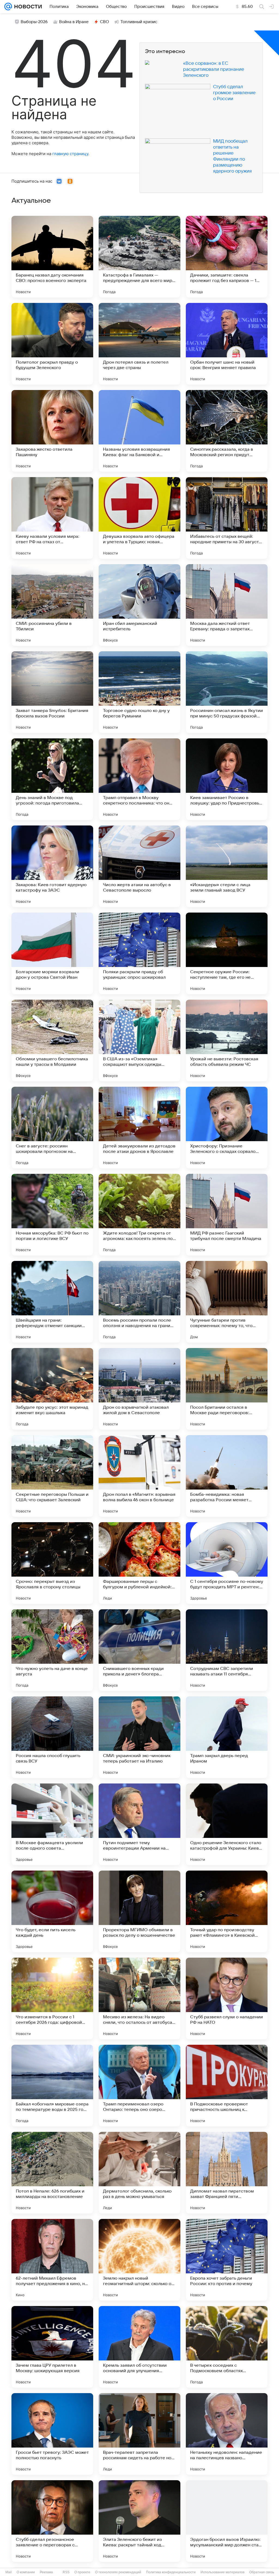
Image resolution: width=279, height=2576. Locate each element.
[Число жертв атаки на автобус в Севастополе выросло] (139, 866)
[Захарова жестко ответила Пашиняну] (52, 431)
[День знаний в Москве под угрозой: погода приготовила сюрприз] (52, 779)
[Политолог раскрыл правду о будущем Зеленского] (52, 344)
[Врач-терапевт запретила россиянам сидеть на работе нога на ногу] (139, 2434)
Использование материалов (222, 2572)
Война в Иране (74, 22)
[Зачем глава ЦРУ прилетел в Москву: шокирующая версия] (52, 2347)
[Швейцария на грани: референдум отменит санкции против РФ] (52, 1302)
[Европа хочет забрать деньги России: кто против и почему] (227, 2260)
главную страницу (70, 154)
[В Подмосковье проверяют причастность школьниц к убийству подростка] (227, 2086)
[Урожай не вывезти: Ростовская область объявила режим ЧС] (227, 1040)
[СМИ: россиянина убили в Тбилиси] (52, 605)
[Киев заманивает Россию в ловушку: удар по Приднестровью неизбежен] (227, 779)
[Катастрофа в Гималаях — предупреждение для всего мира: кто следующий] (139, 257)
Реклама (46, 2572)
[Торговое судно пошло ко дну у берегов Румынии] (139, 692)
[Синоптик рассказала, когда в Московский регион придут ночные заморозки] (227, 431)
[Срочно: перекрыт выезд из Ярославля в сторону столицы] (52, 1563)
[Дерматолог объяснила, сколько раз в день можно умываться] (139, 2173)
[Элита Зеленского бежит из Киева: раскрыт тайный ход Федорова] (139, 2521)
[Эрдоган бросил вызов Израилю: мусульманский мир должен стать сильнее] (227, 2521)
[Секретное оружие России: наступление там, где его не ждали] (227, 953)
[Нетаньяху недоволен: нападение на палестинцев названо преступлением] (227, 2434)
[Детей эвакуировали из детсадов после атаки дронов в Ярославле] (139, 1128)
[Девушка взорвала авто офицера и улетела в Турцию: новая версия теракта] (139, 518)
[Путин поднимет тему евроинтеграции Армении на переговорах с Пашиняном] (139, 1824)
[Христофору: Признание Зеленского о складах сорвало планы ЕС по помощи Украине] (227, 1128)
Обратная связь (262, 2572)
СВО (104, 22)
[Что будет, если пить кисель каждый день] (52, 1911)
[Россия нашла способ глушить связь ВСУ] (52, 1737)
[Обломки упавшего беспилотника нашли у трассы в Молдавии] (52, 1040)
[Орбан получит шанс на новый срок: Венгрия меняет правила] (227, 344)
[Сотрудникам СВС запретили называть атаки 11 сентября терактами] (227, 1650)
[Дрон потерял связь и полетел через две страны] (139, 344)
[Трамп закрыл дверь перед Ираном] (227, 1737)
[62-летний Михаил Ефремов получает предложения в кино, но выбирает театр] (52, 2260)
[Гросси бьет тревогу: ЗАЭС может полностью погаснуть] (52, 2434)
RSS (66, 2572)
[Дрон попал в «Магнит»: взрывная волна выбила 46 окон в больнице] (139, 1476)
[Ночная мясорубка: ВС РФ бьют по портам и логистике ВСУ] (52, 1215)
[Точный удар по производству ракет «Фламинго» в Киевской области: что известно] (227, 1911)
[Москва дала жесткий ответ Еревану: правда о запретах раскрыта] (227, 605)
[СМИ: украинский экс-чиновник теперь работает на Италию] (139, 1737)
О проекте (82, 2572)
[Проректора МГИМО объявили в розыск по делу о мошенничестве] (139, 1911)
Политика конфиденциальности (171, 2572)
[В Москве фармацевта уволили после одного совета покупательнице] (52, 1824)
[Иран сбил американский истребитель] (139, 605)
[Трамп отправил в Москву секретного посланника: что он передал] (139, 779)
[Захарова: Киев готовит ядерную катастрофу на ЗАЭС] (52, 866)
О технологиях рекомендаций (118, 2572)
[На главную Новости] (27, 7)
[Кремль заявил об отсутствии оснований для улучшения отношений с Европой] (139, 2347)
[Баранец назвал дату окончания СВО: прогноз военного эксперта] (52, 257)
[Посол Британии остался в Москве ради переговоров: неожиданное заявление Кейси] (227, 1389)
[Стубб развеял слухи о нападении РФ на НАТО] (227, 1998)
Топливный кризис (139, 22)
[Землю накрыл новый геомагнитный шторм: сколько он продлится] (139, 2260)
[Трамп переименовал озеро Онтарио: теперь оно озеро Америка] (139, 2086)
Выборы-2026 (34, 22)
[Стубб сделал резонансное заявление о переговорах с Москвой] (52, 2521)
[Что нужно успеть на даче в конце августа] (52, 1650)
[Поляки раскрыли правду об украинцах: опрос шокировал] (139, 953)
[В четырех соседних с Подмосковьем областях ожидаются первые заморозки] (227, 2347)
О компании (26, 2572)
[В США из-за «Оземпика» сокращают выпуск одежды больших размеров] (139, 1040)
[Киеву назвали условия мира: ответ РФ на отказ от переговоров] (52, 518)
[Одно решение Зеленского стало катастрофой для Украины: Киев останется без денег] (227, 1824)
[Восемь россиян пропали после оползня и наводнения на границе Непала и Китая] (139, 1302)
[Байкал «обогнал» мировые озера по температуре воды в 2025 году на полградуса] (52, 2086)
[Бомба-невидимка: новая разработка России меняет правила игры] (227, 1476)
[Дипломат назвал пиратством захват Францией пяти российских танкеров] (227, 2173)
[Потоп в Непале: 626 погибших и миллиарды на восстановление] (52, 2173)
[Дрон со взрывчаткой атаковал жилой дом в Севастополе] (139, 1389)
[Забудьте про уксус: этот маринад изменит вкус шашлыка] (52, 1389)
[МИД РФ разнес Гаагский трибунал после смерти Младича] (227, 1215)
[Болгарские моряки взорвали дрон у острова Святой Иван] (52, 953)
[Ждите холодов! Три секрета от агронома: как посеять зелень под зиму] (139, 1215)
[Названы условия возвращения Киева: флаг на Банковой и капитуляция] (139, 431)
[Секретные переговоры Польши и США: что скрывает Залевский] (52, 1476)
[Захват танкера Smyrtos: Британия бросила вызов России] (52, 692)
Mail (9, 2572)
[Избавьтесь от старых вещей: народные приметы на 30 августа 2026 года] (227, 518)
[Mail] (8, 7)
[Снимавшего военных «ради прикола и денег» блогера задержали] (139, 1650)
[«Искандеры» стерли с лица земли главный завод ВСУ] (227, 866)
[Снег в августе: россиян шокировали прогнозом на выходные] (52, 1128)
